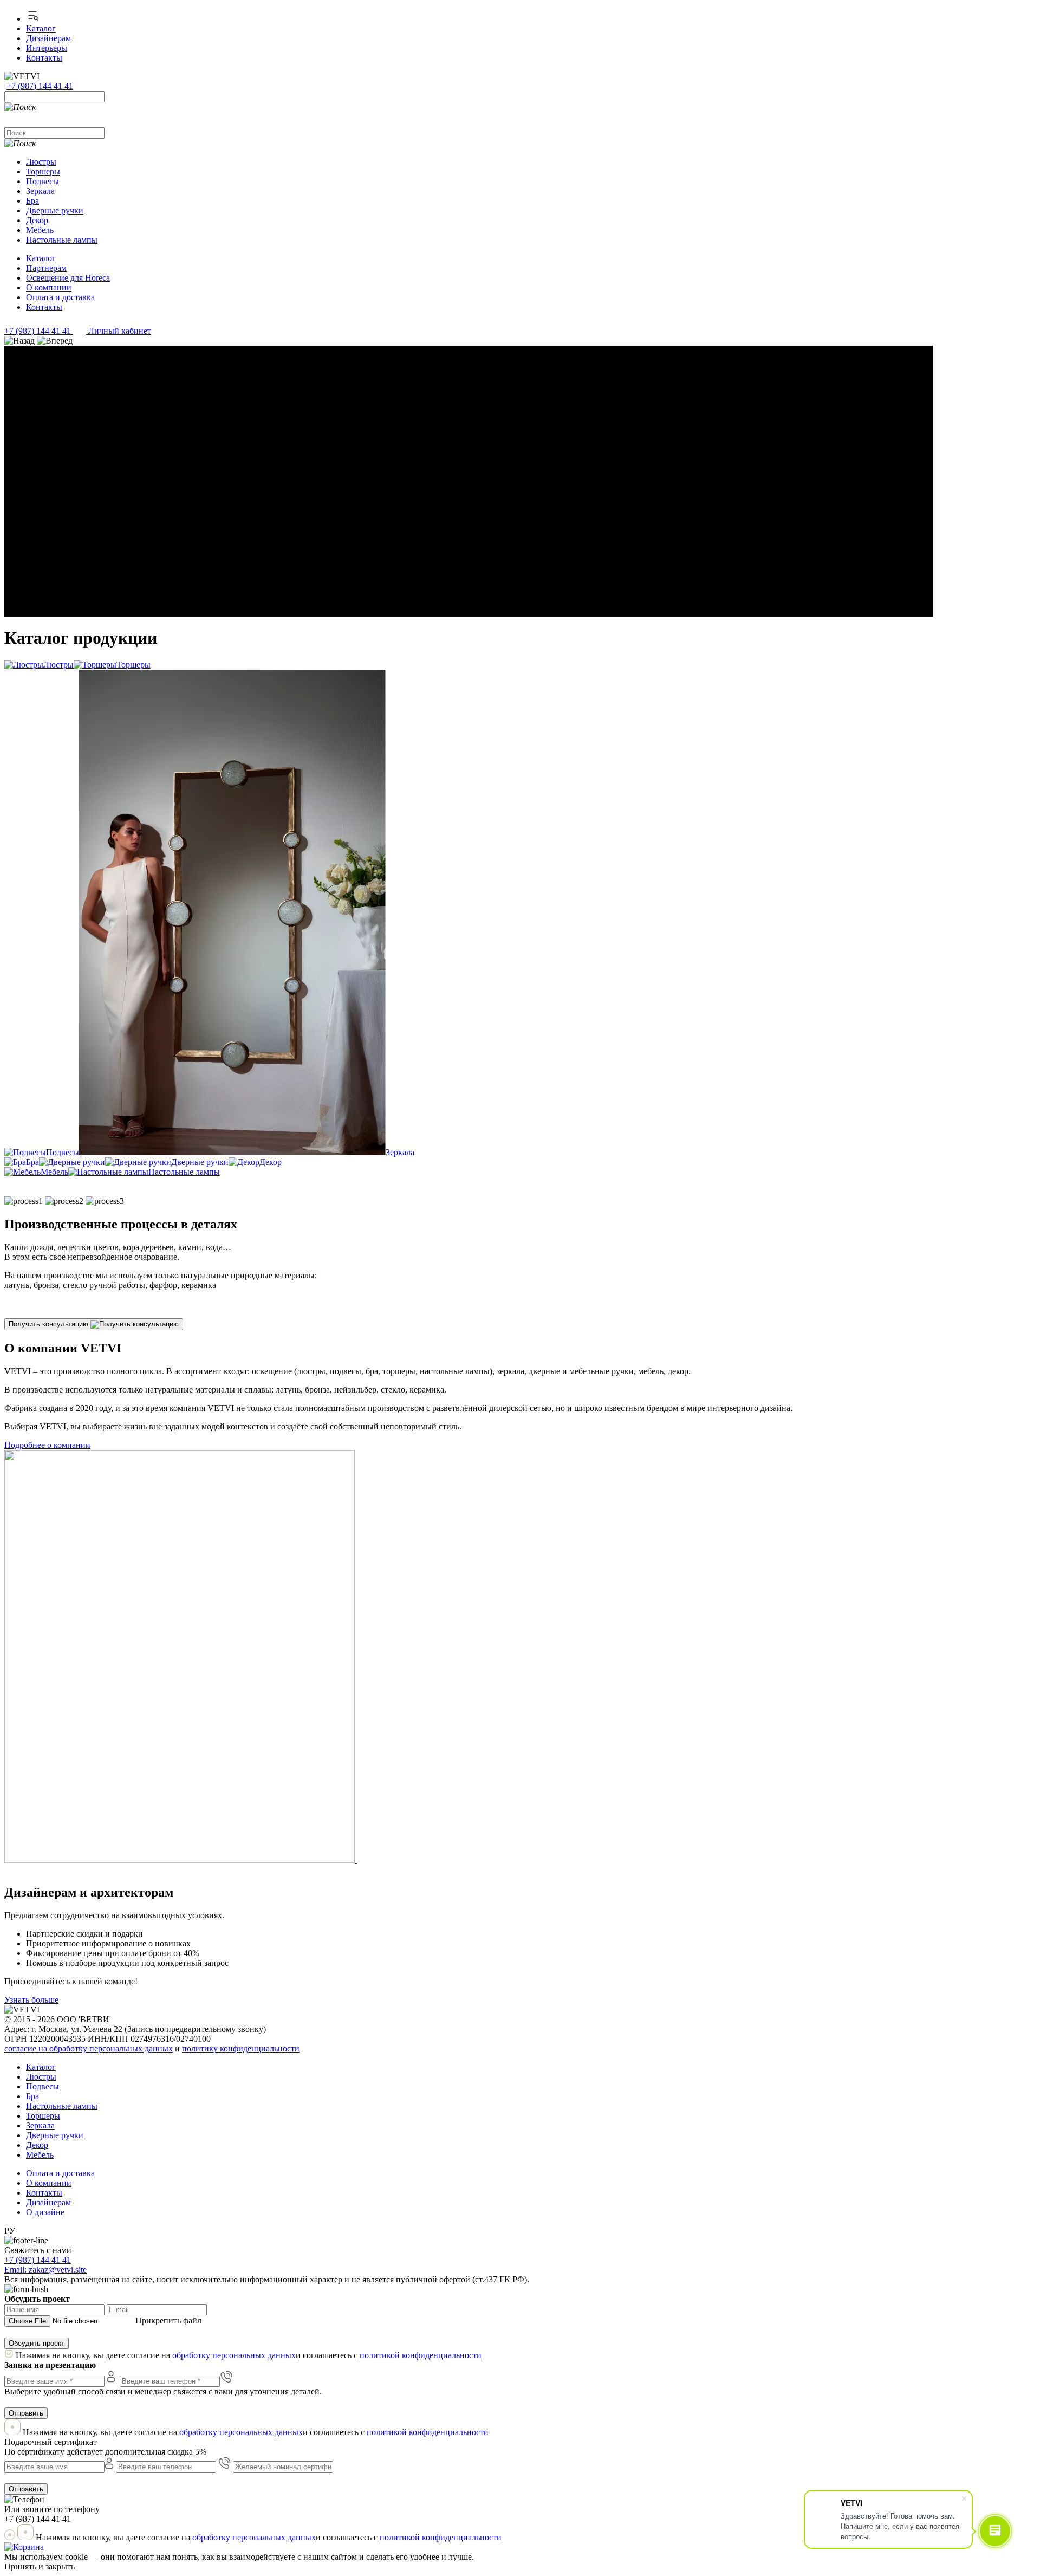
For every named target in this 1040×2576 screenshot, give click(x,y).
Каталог (41, 28)
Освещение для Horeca (68, 278)
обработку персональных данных (233, 2355)
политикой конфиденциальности (420, 2355)
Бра (32, 201)
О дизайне (45, 2212)
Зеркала (40, 191)
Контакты (44, 58)
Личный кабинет (119, 331)
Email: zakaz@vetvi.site (45, 2270)
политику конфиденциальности (241, 2048)
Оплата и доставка (60, 297)
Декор (37, 220)
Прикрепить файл (168, 2321)
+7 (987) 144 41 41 (38, 331)
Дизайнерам (48, 38)
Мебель (40, 230)
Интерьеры (47, 48)
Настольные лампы (62, 240)
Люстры (41, 162)
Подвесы (43, 181)
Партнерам (46, 268)
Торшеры (43, 171)
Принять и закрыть (40, 2567)
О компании (49, 287)
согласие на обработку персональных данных (89, 2048)
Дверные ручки (55, 211)
